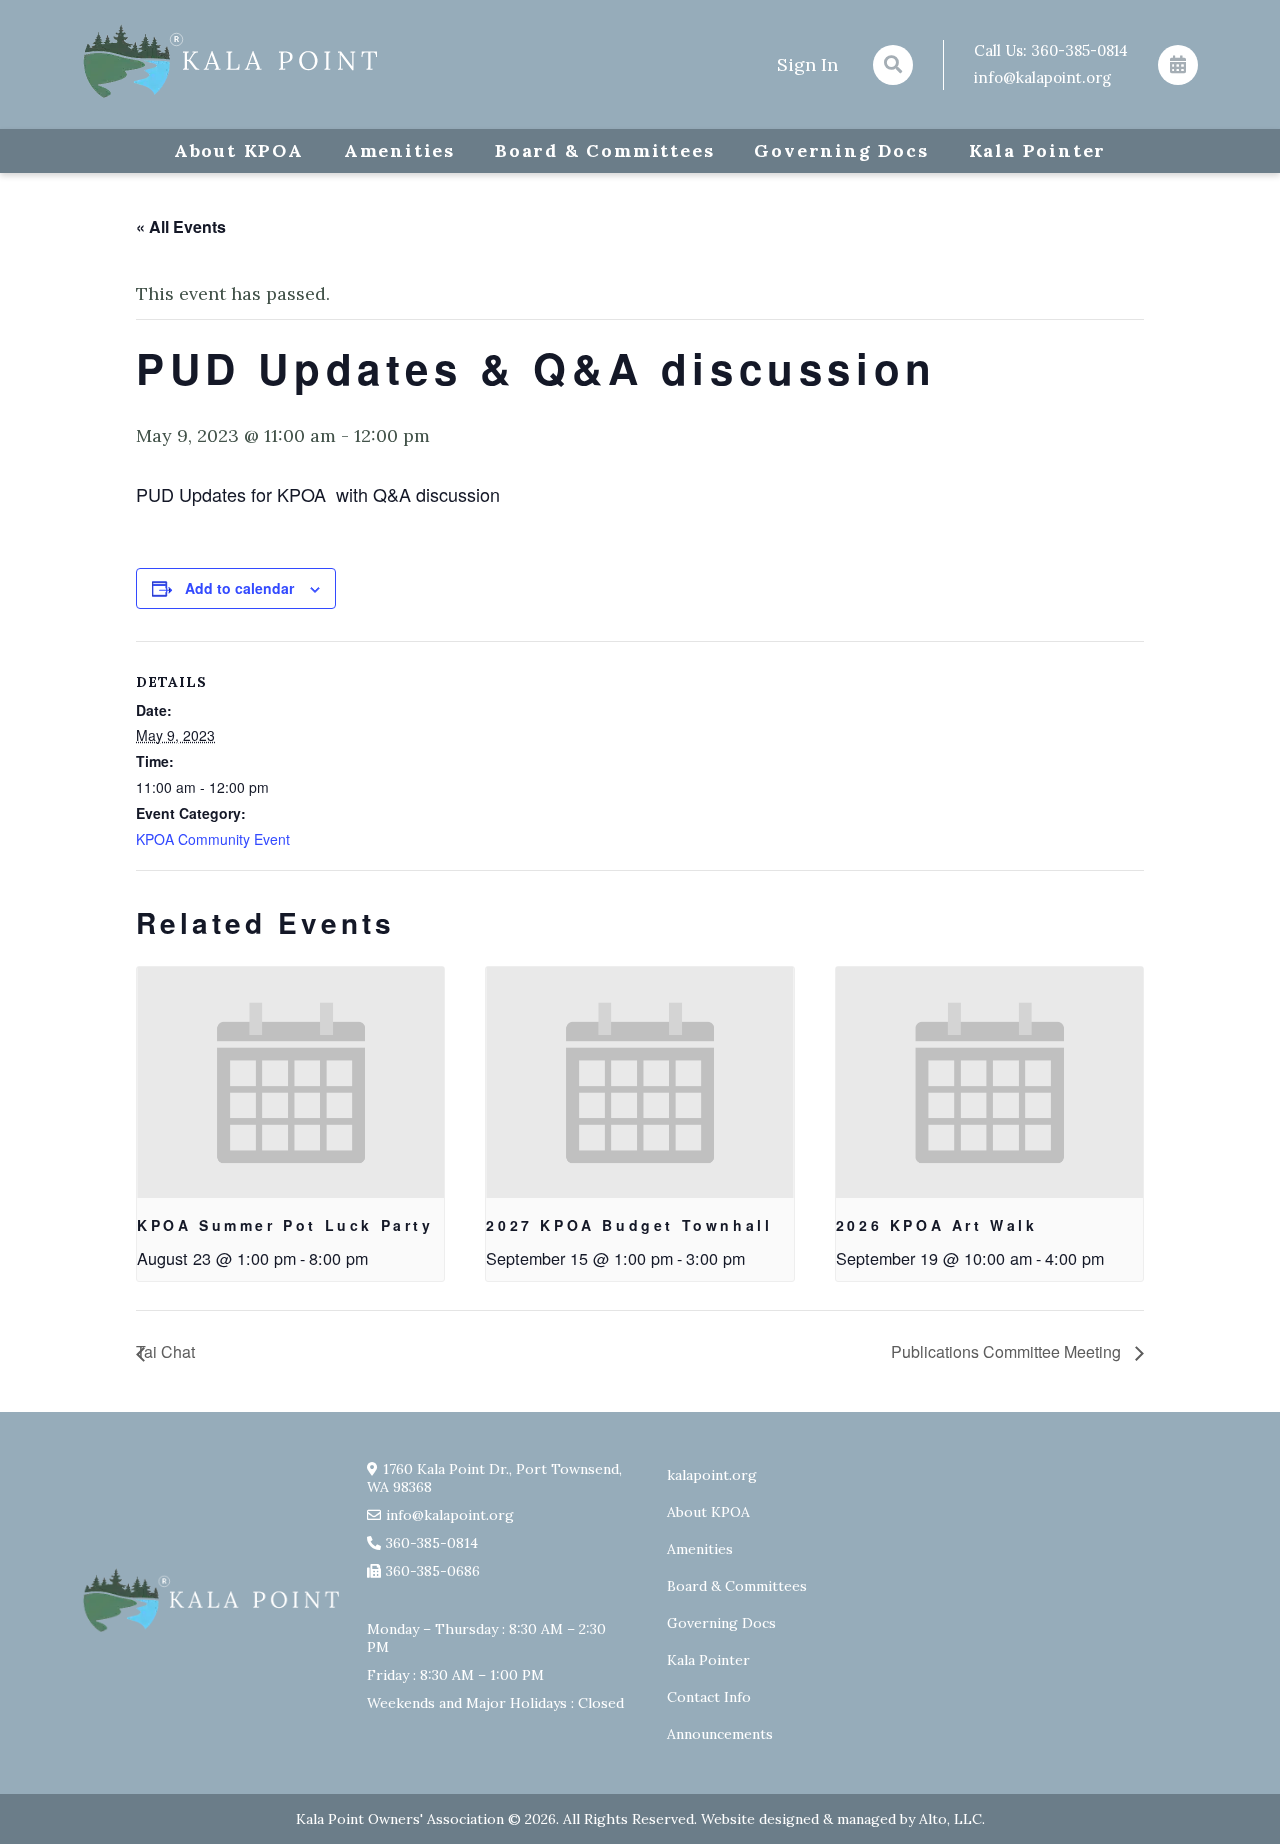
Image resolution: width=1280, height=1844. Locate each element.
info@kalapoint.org (1042, 77)
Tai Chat (165, 1351)
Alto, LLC (950, 1819)
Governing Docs (841, 150)
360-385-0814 (1079, 50)
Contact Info (709, 1697)
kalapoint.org (712, 1475)
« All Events (181, 226)
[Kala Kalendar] (1178, 65)
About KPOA (239, 150)
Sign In (807, 64)
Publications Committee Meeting (1008, 1351)
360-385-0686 (433, 1571)
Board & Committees (604, 150)
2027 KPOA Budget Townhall (629, 1225)
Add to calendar (239, 588)
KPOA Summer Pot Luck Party (285, 1225)
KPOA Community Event (213, 839)
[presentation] (290, 1082)
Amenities (399, 150)
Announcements (720, 1734)
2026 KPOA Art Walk (937, 1225)
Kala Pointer (1038, 150)
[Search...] (893, 65)
